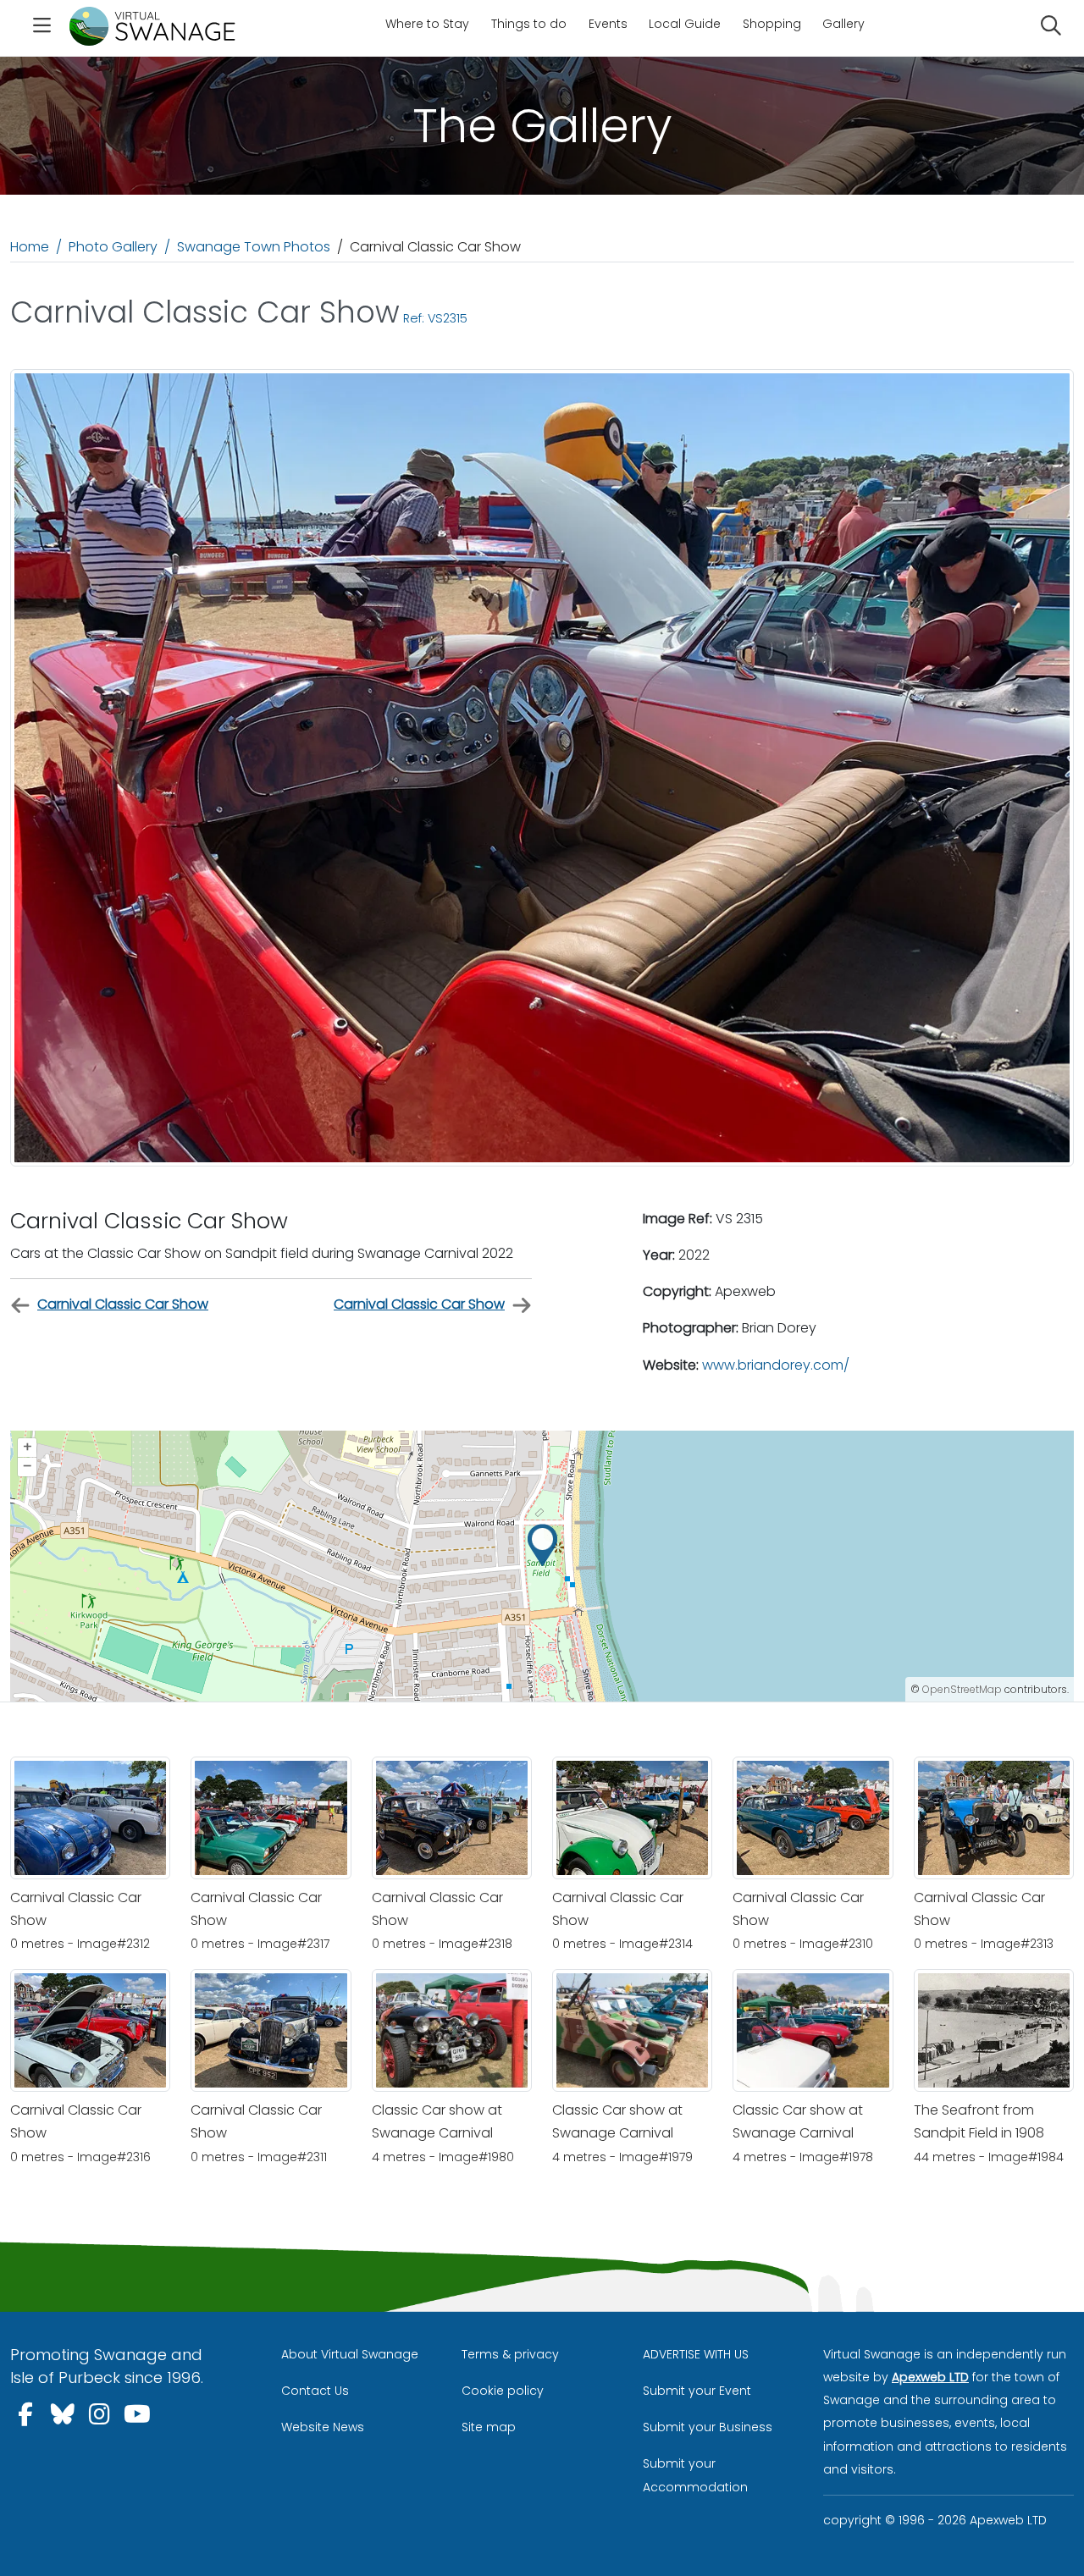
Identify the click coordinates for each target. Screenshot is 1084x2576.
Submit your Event (697, 2391)
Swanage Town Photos (254, 247)
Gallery (843, 24)
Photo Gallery (113, 247)
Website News (323, 2427)
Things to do (529, 24)
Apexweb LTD (930, 2377)
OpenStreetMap (962, 1689)
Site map (489, 2427)
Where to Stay (427, 24)
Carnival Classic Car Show (123, 1304)
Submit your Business (708, 2427)
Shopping (772, 24)
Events (608, 24)
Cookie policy (503, 2391)
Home (30, 247)
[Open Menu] (41, 28)
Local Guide (685, 24)
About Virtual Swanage (350, 2354)
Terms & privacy (510, 2354)
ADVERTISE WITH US (696, 2354)
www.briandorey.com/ (776, 1365)
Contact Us (315, 2391)
